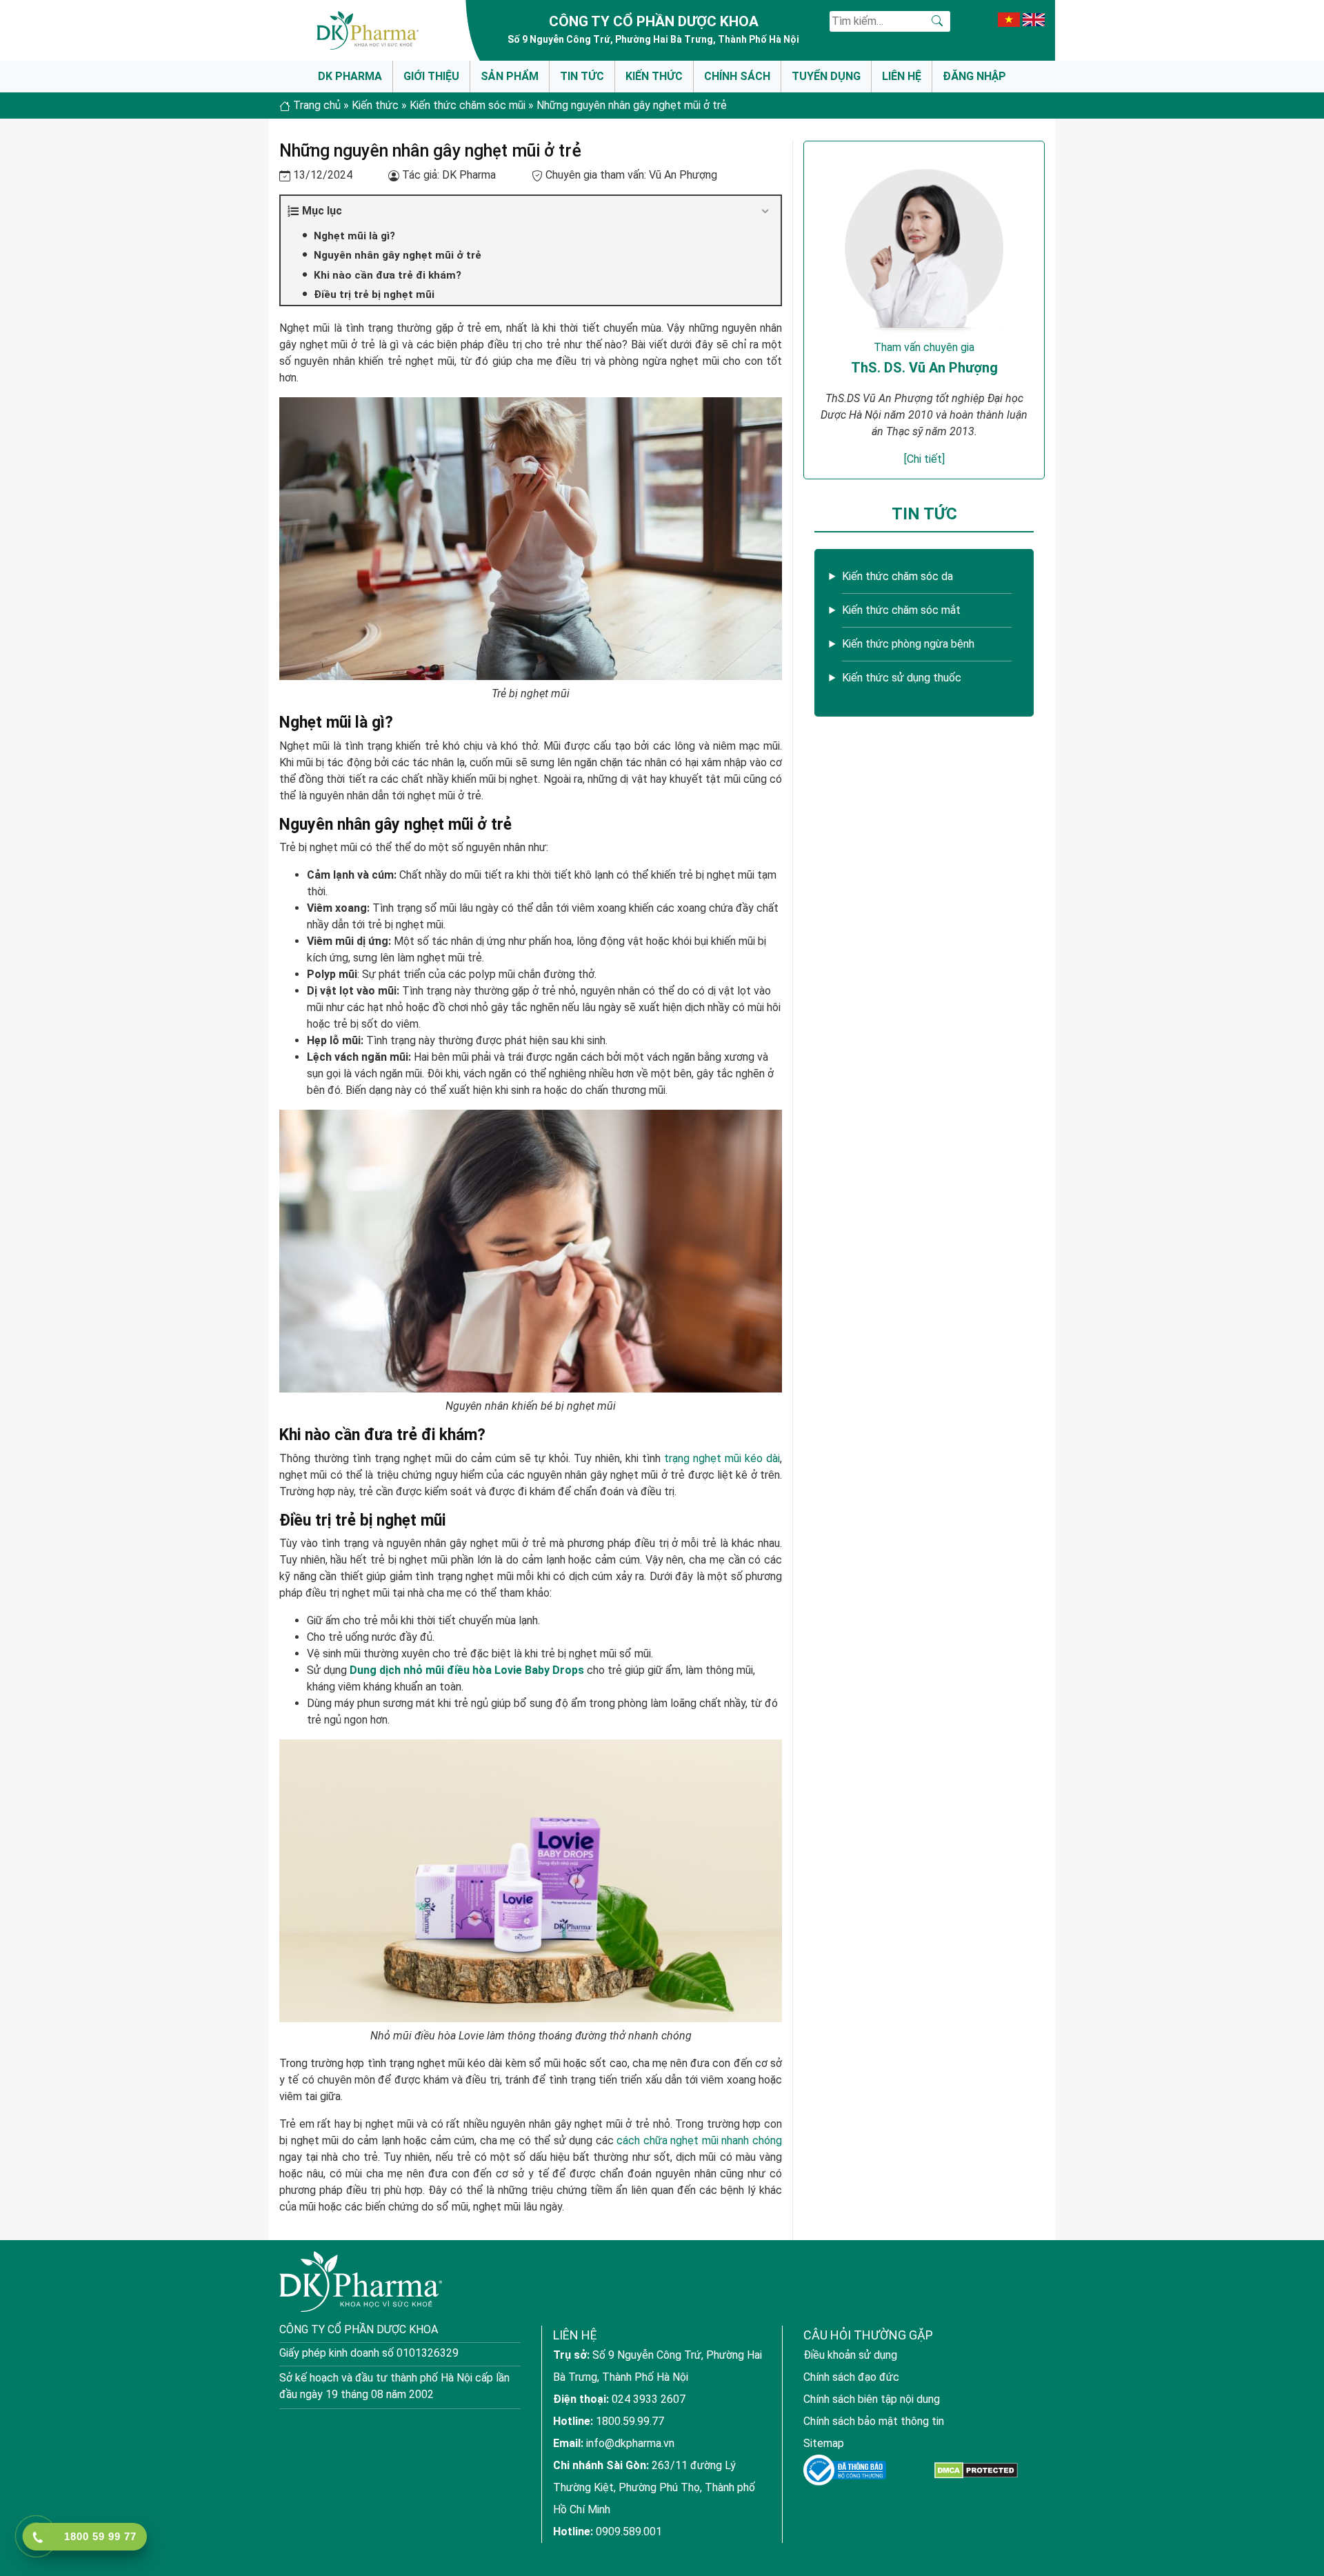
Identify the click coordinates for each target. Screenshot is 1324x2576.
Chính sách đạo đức (851, 2377)
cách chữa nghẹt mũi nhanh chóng (699, 2140)
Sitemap (824, 2443)
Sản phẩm (510, 76)
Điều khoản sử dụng (850, 2355)
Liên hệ (902, 76)
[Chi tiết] (924, 459)
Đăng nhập (974, 76)
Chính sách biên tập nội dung (872, 2399)
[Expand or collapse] (765, 211)
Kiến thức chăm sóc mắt (901, 610)
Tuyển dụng (826, 76)
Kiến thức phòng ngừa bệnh (908, 644)
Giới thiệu (431, 76)
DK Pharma (350, 76)
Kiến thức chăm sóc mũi (468, 105)
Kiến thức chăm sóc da (897, 576)
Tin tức (582, 76)
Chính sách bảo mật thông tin (874, 2421)
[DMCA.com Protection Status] (976, 2470)
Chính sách (737, 76)
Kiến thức (654, 76)
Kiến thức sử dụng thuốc (902, 678)
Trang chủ (317, 105)
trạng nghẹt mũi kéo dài (722, 1458)
